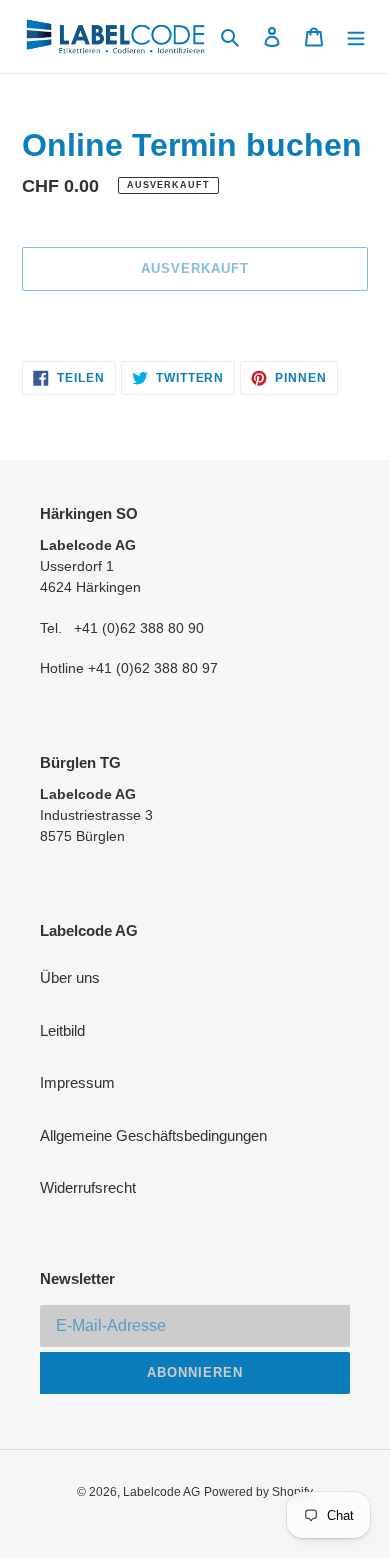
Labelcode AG (161, 1492)
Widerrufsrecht (88, 1187)
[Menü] (356, 36)
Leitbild (62, 1030)
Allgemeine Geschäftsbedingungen (153, 1135)
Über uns (70, 977)
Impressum (77, 1082)
